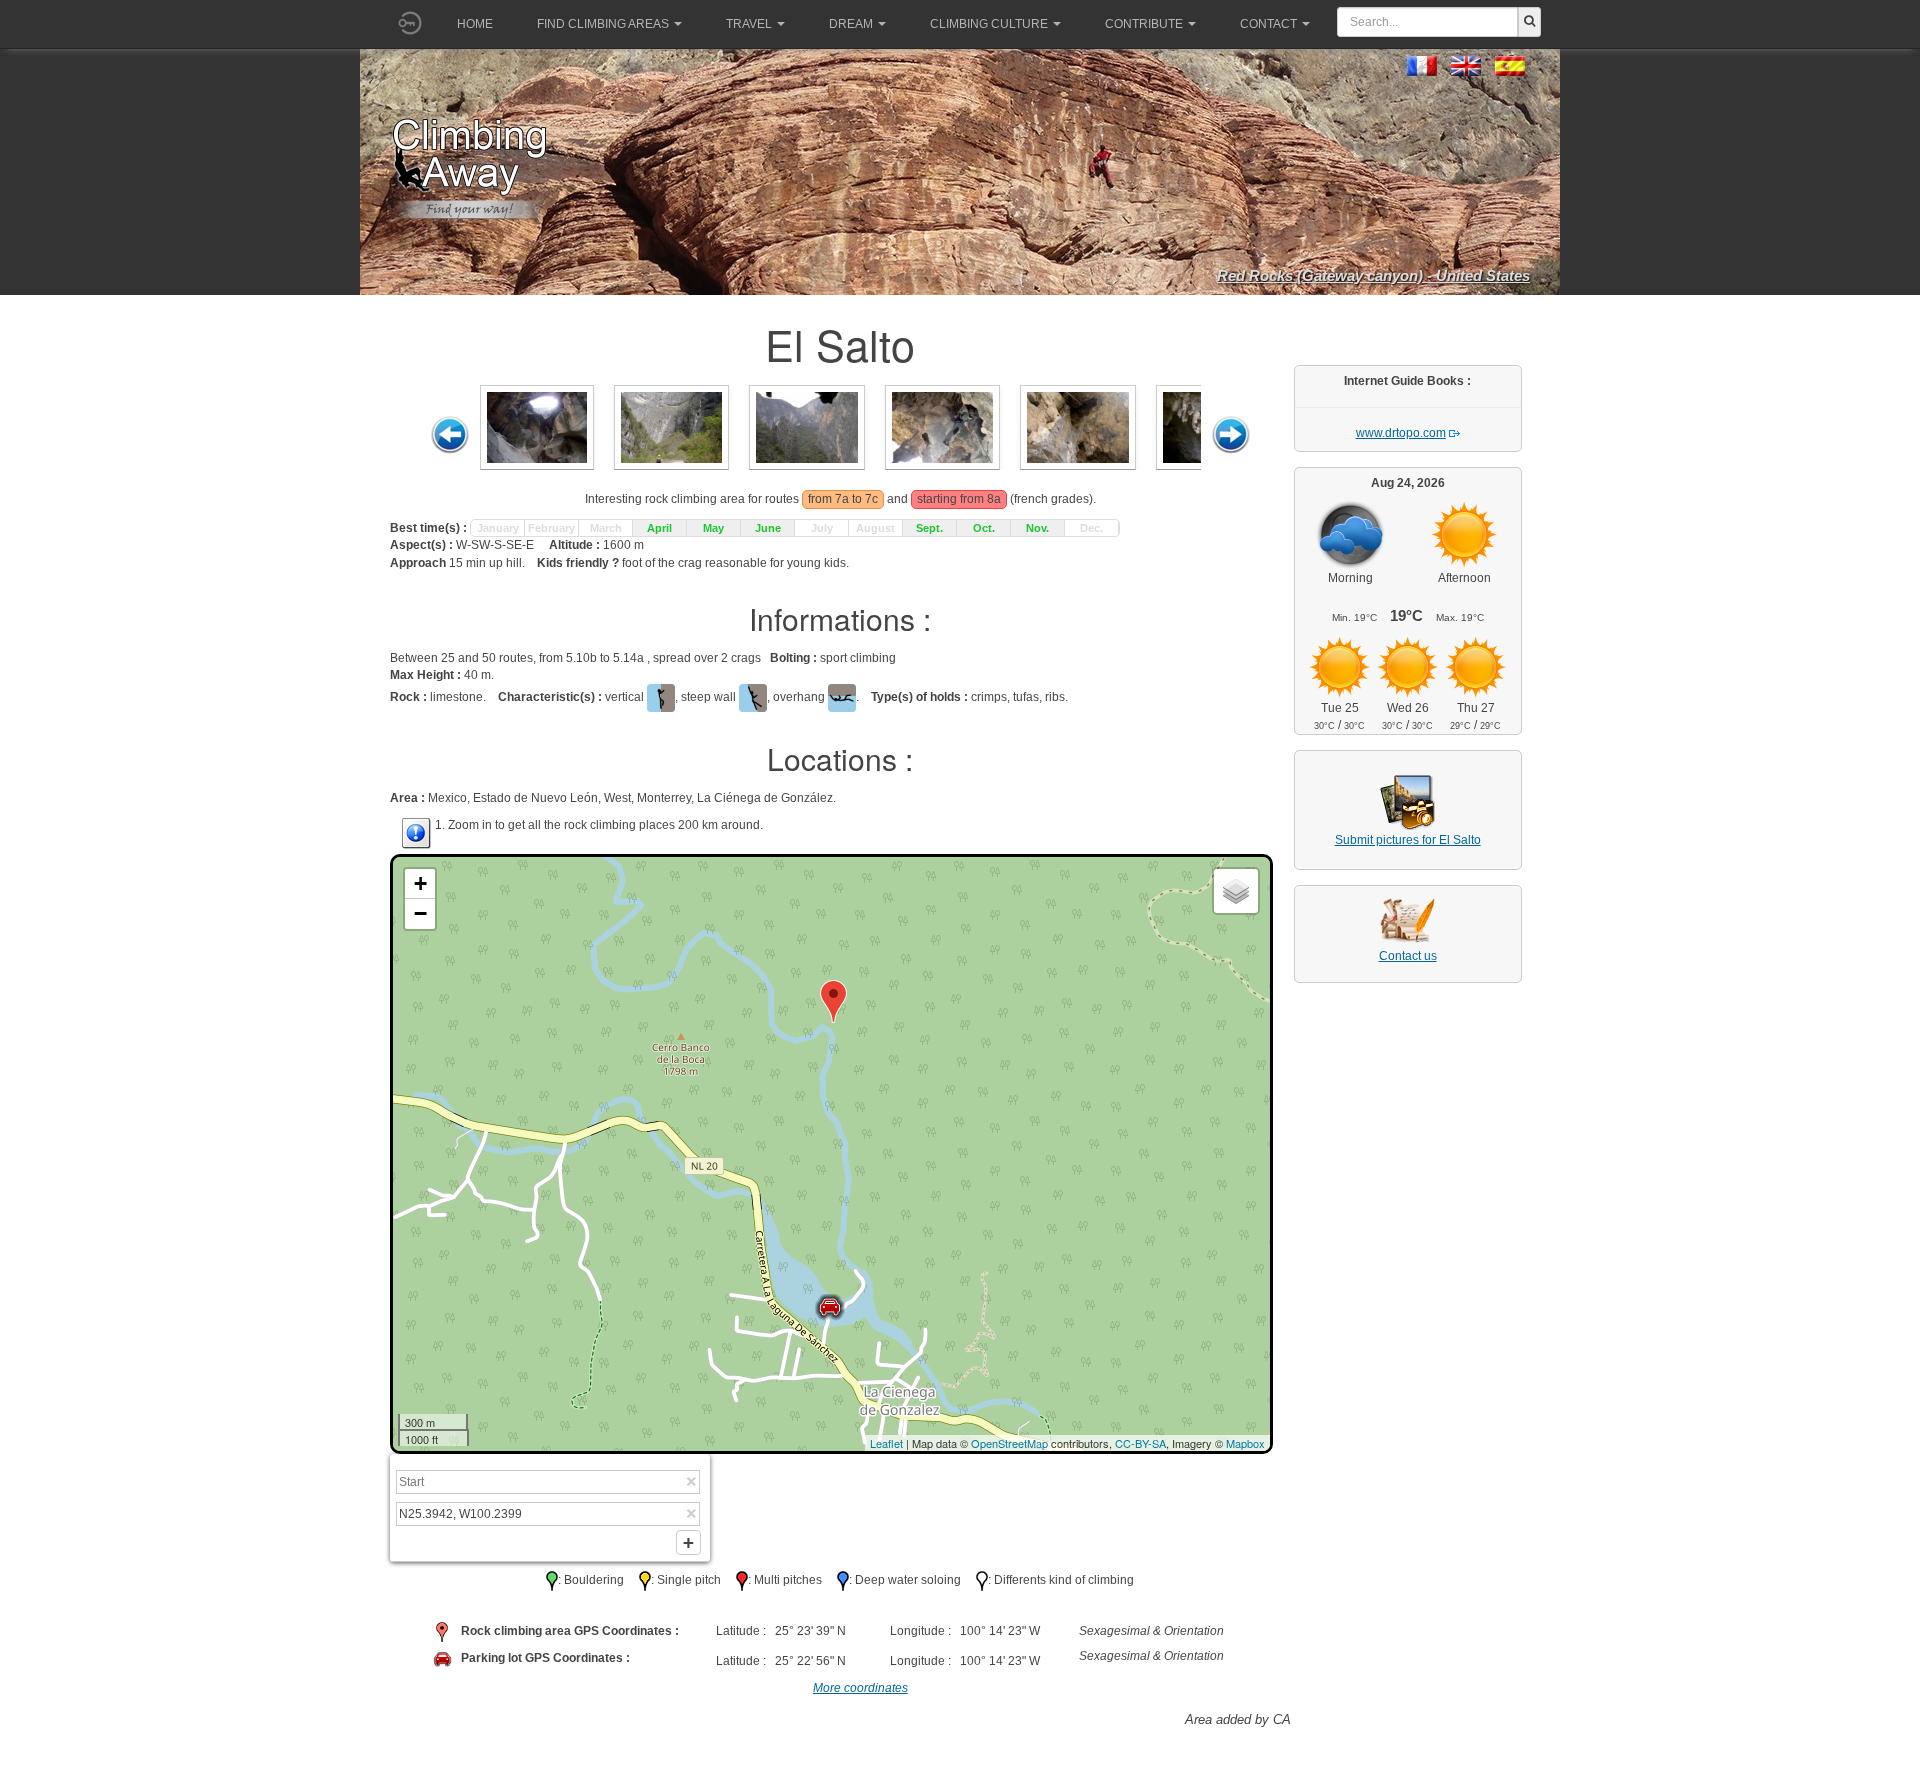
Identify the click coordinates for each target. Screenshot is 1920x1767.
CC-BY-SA (1140, 1443)
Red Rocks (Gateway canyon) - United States (1373, 275)
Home (475, 24)
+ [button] (420, 883)
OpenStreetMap (1009, 1443)
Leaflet (886, 1443)
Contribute (1144, 24)
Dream (851, 24)
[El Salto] (537, 426)
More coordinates (860, 1688)
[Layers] (1236, 891)
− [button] (420, 913)
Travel (749, 24)
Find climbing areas (603, 24)
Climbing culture (989, 24)
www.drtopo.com (1401, 433)
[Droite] (1231, 435)
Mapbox (1245, 1443)
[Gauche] (450, 435)
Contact (1268, 24)
